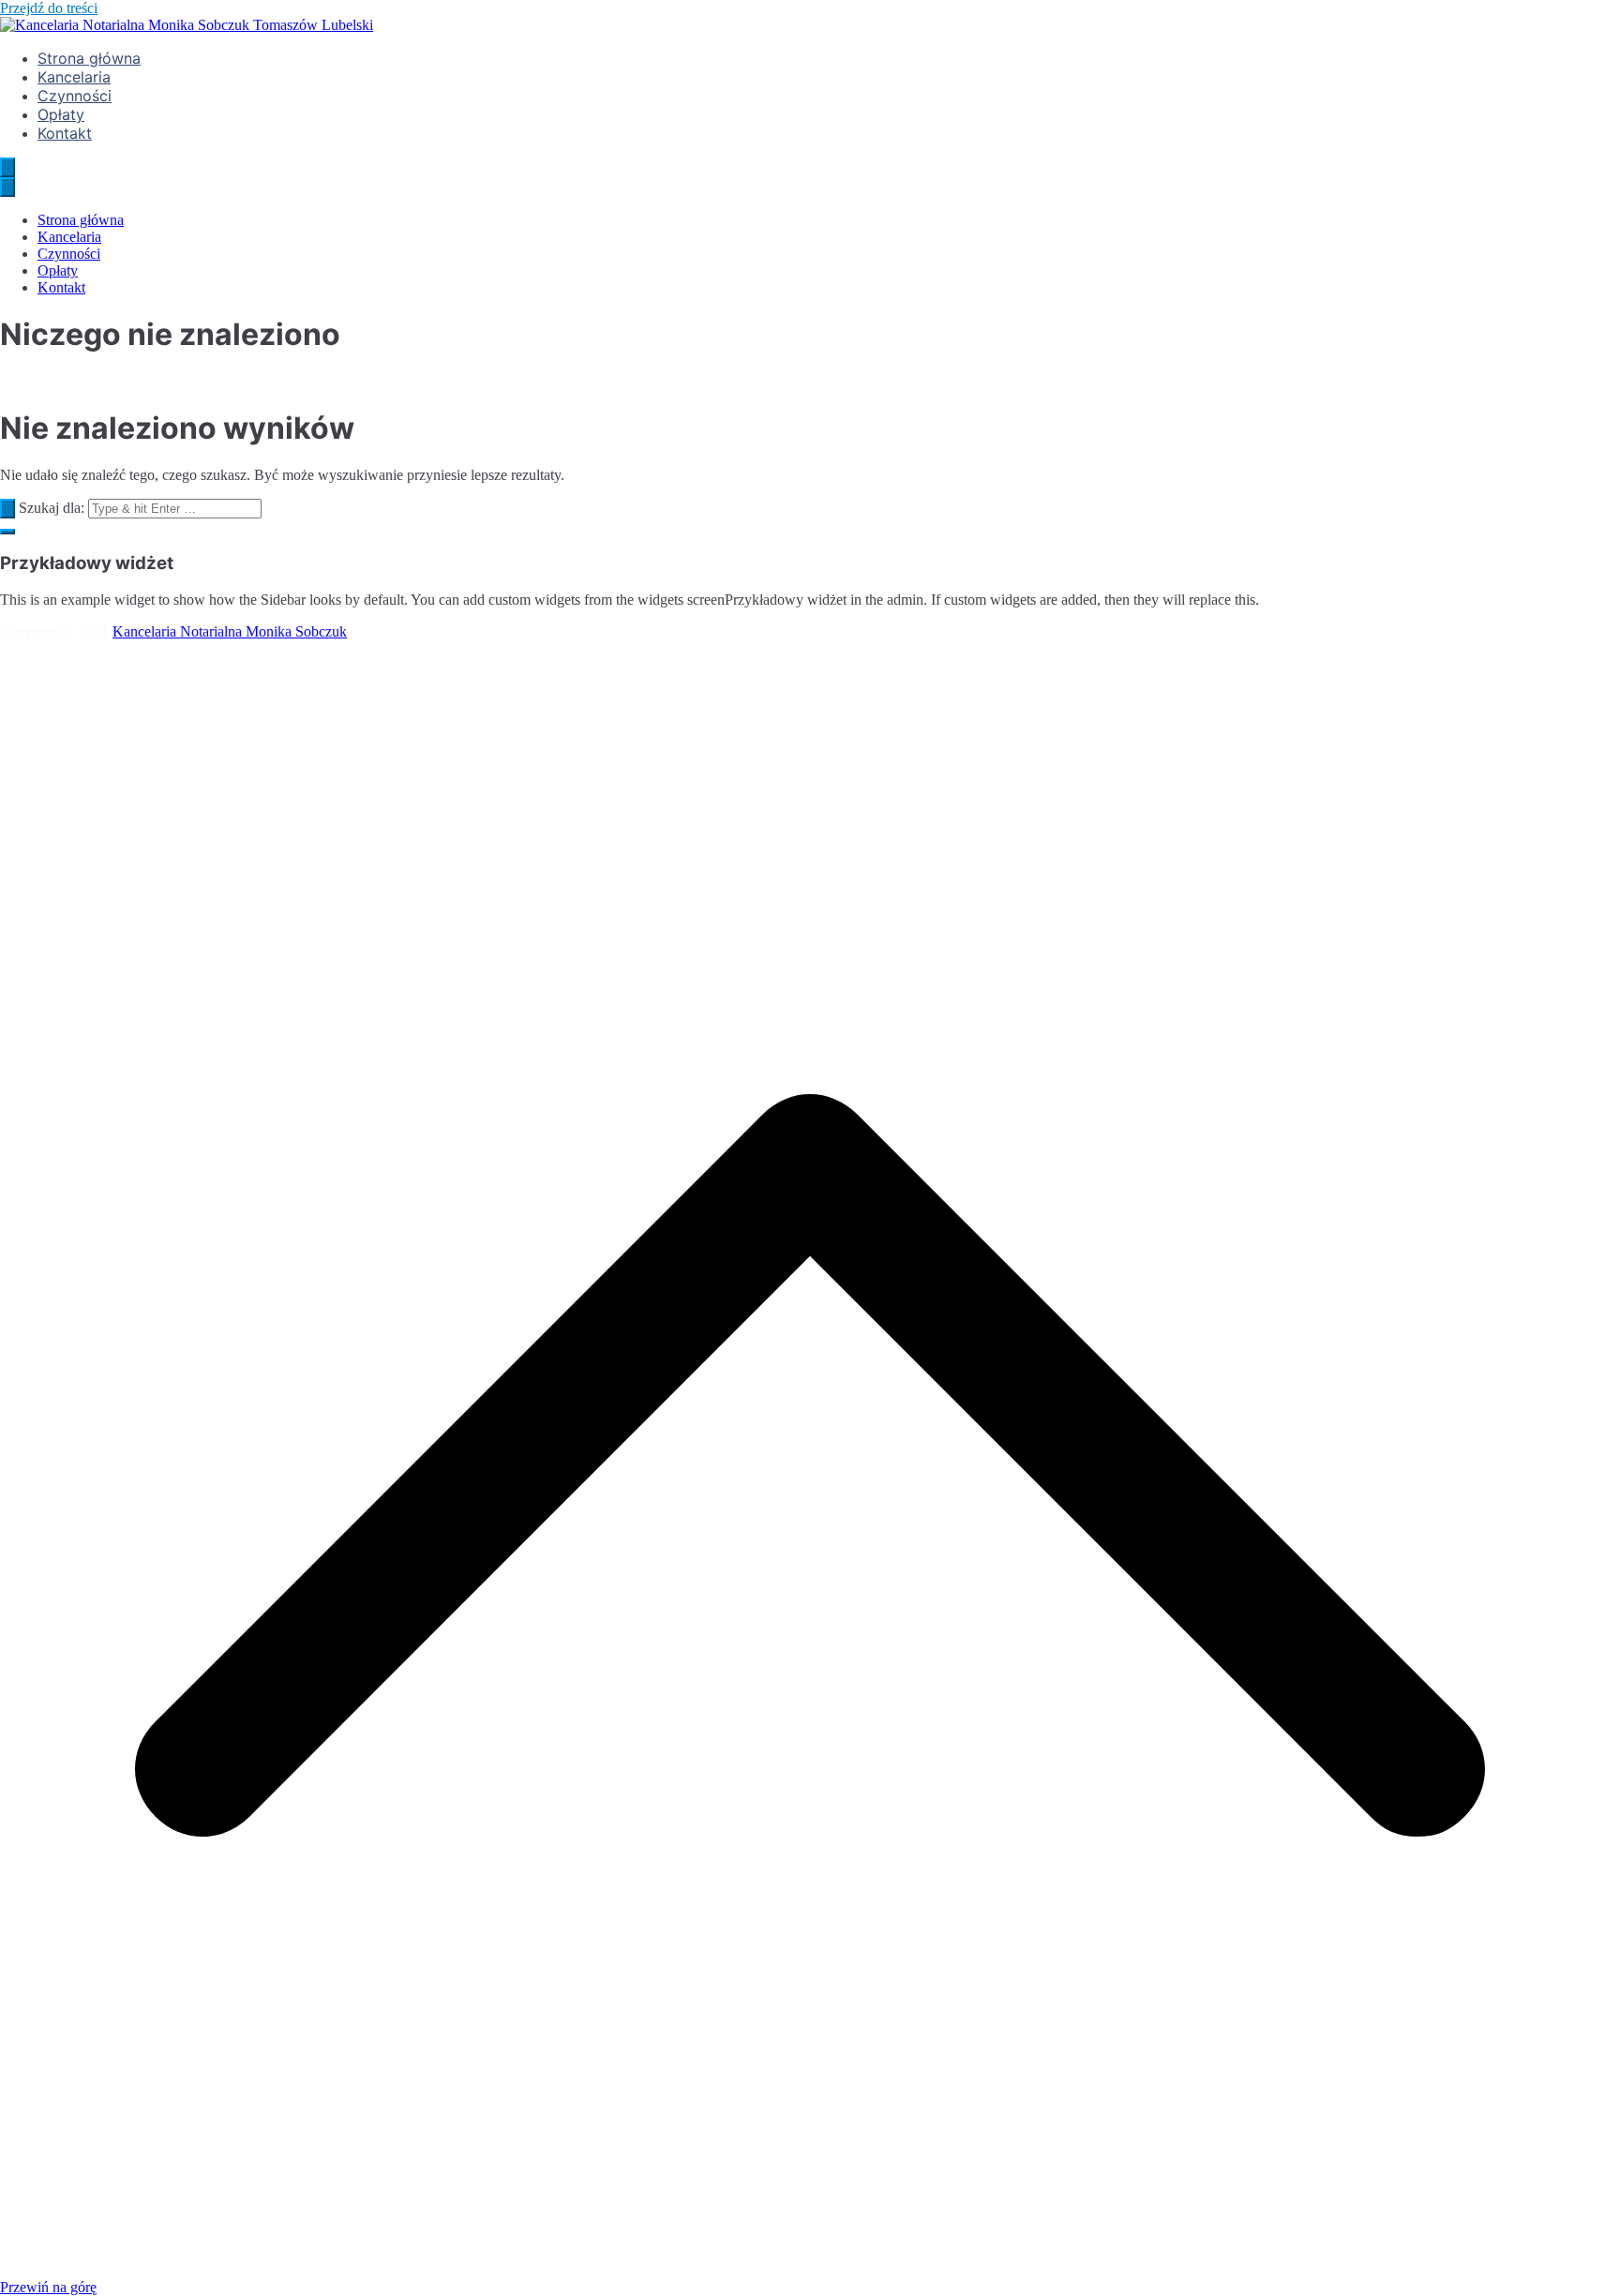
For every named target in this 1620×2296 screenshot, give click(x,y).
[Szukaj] (7, 509)
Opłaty (61, 114)
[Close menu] (7, 187)
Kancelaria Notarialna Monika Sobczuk (230, 631)
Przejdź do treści (49, 8)
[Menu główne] (7, 167)
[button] (7, 532)
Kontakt (65, 133)
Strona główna (89, 58)
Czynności (75, 96)
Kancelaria (74, 77)
